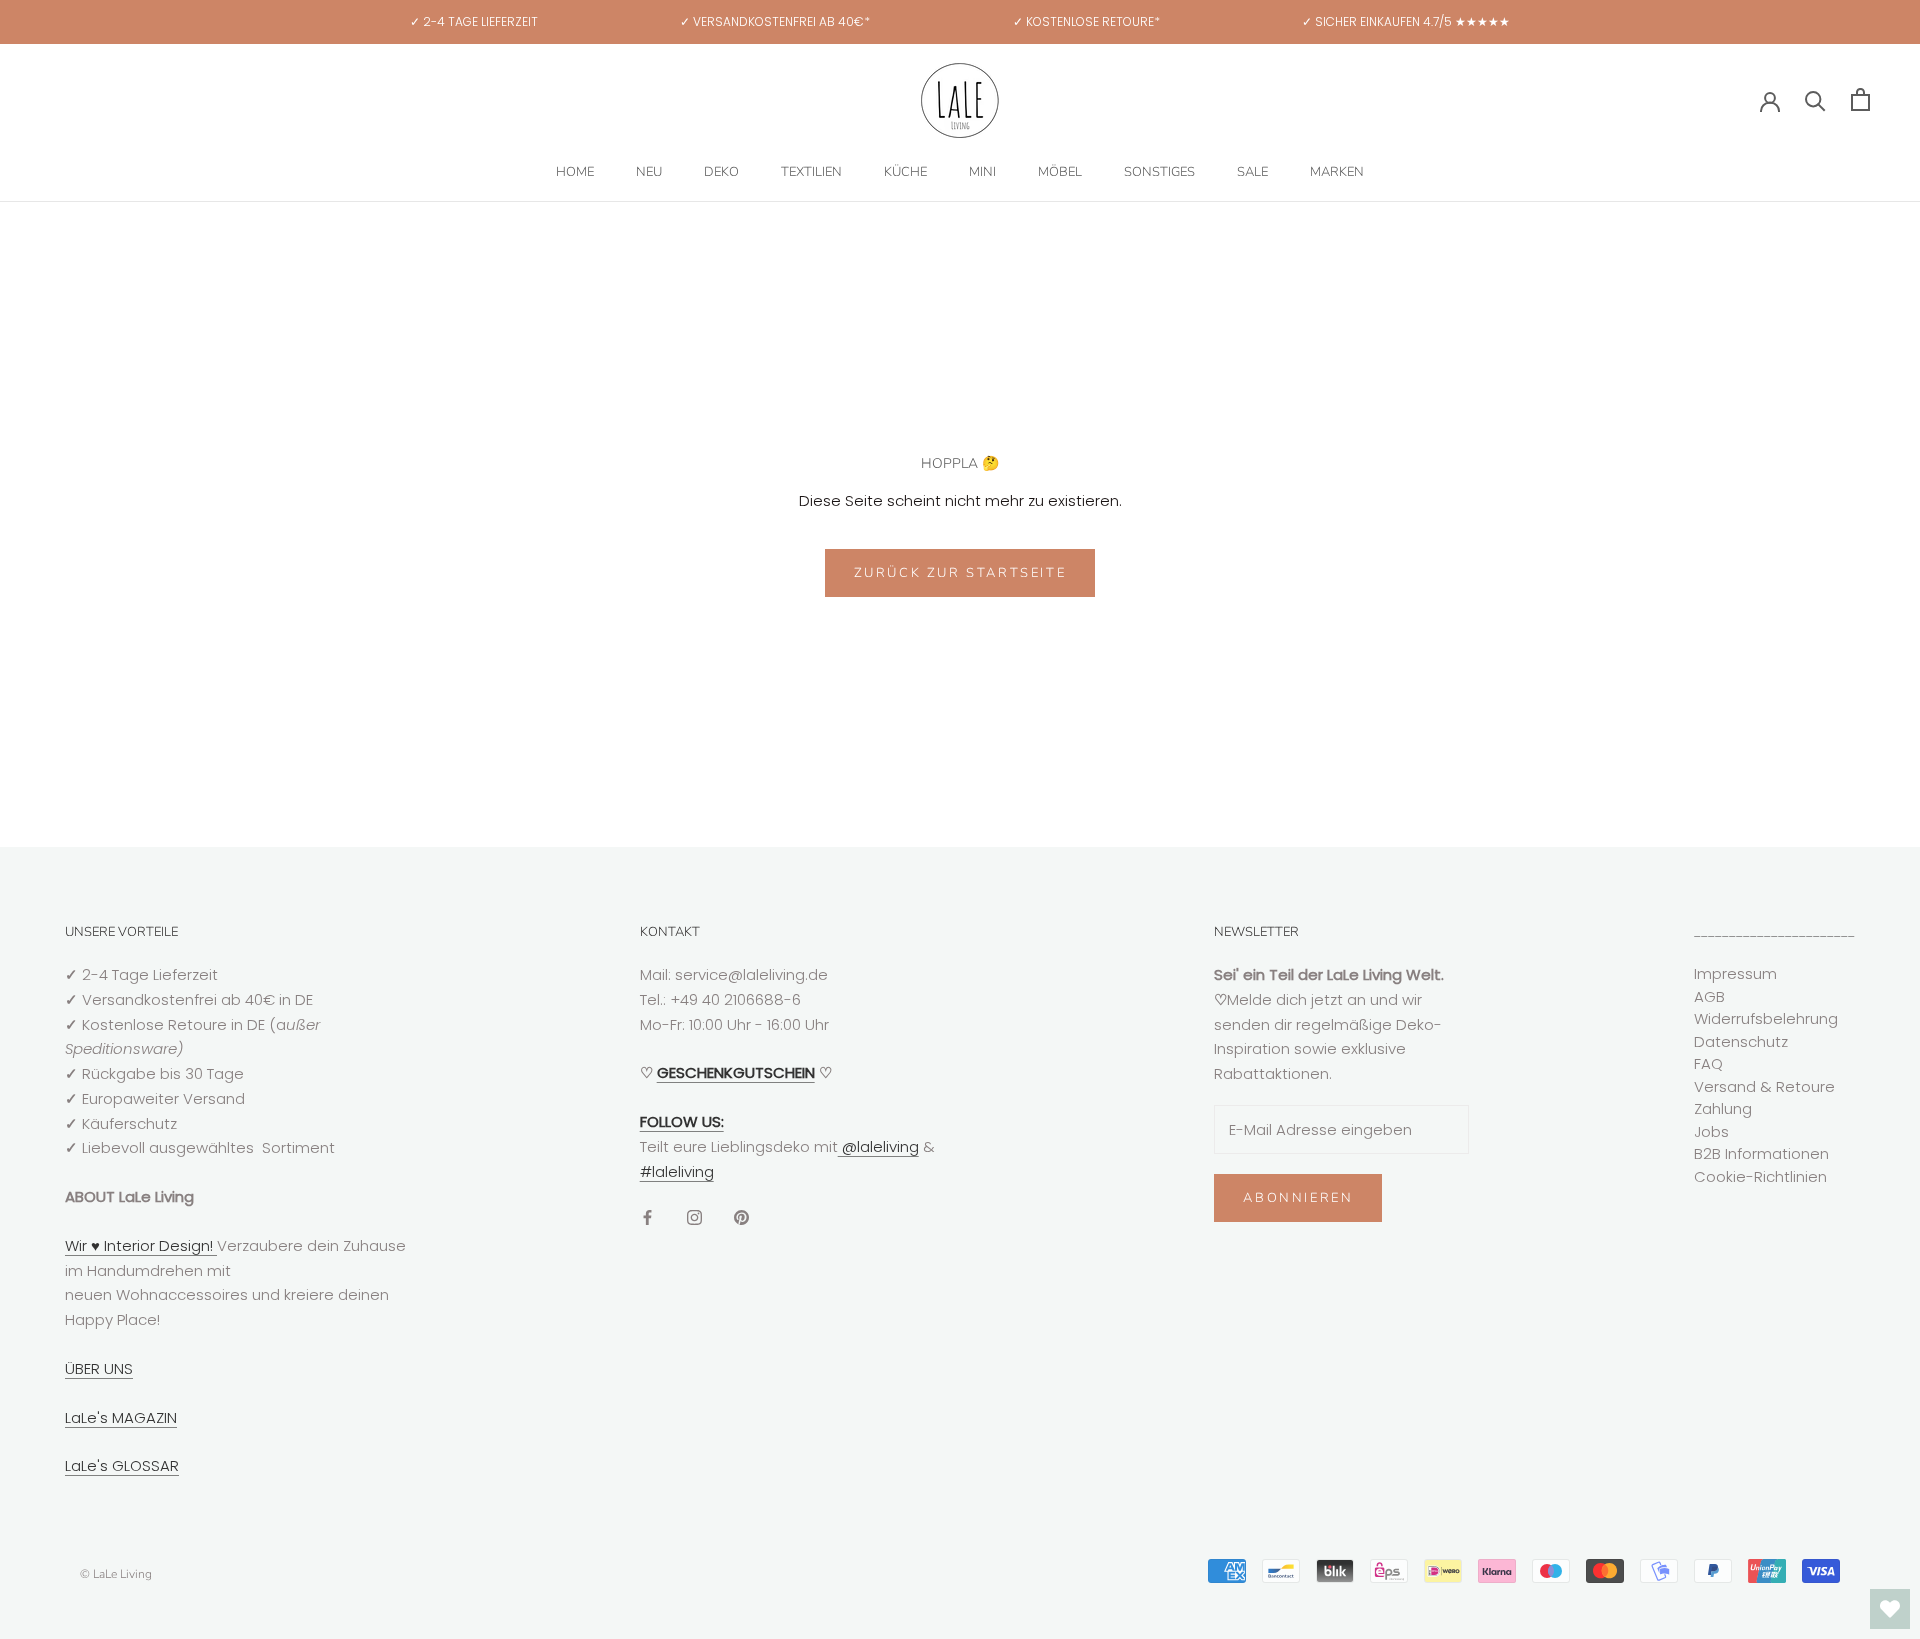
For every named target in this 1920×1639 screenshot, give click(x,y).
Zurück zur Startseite (960, 573)
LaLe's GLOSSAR (122, 1465)
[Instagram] (694, 1216)
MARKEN (1337, 172)
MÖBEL (1060, 172)
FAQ (1708, 1063)
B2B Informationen (1761, 1153)
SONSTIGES (1159, 172)
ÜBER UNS (99, 1368)
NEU (649, 172)
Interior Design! (158, 1245)
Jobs (1711, 1131)
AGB (1709, 996)
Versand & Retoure (1764, 1086)
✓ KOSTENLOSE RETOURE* (1086, 21)
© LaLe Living (116, 1574)
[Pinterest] (741, 1216)
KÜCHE (905, 172)
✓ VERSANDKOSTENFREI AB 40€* (775, 21)
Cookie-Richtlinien (1760, 1176)
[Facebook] (647, 1216)
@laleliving (878, 1146)
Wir (78, 1245)
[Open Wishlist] (1890, 1609)
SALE (1252, 172)
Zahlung (1723, 1108)
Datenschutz (1741, 1041)
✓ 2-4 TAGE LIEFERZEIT (474, 21)
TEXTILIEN (811, 172)
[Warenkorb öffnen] (1860, 99)
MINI (982, 172)
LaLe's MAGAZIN (121, 1417)
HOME (575, 172)
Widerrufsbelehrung (1766, 1018)
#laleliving (677, 1171)
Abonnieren (1298, 1198)
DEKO (721, 172)
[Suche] (1815, 99)
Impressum (1735, 973)
